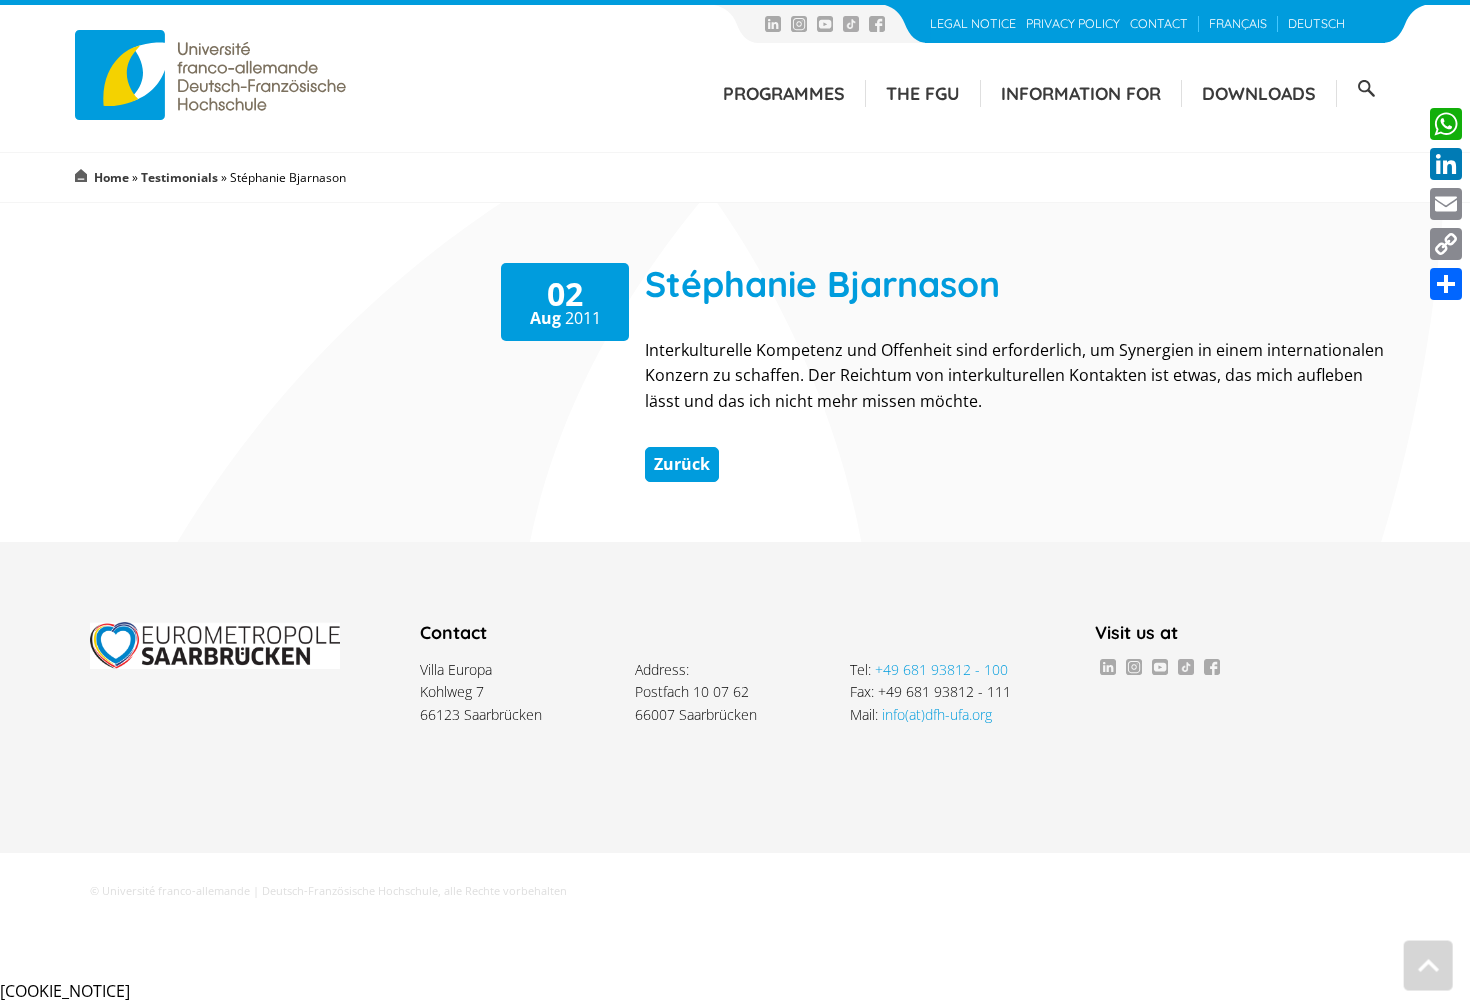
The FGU (923, 93)
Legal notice (973, 23)
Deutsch (1316, 23)
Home (111, 177)
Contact (1159, 23)
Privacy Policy (1073, 23)
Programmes (784, 93)
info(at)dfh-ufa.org (937, 714)
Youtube (825, 24)
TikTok (851, 24)
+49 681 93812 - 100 (941, 669)
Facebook (877, 24)
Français (1238, 23)
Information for (1081, 93)
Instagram (799, 24)
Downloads (1259, 93)
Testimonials (179, 177)
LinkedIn (773, 24)
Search (1366, 89)
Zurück (682, 464)
